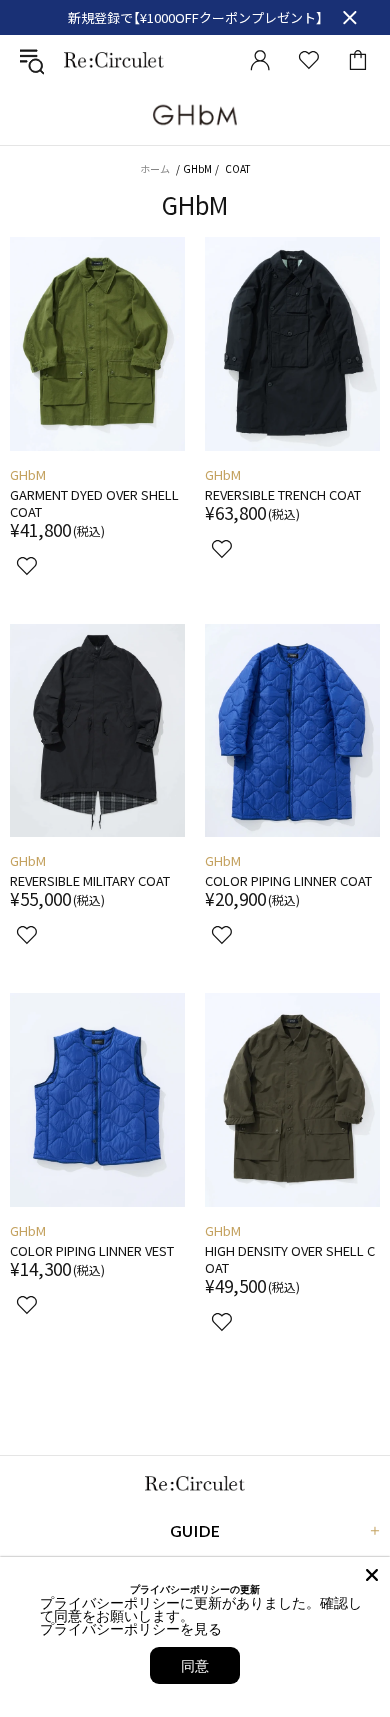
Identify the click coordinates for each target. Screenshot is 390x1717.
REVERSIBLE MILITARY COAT (90, 880)
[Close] (372, 1575)
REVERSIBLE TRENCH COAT (283, 494)
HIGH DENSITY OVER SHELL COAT (290, 1259)
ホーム (155, 168)
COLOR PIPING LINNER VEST (92, 1250)
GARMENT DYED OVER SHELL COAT (94, 503)
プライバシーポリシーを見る (131, 1628)
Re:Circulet (114, 59)
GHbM (28, 474)
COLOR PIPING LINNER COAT (288, 880)
